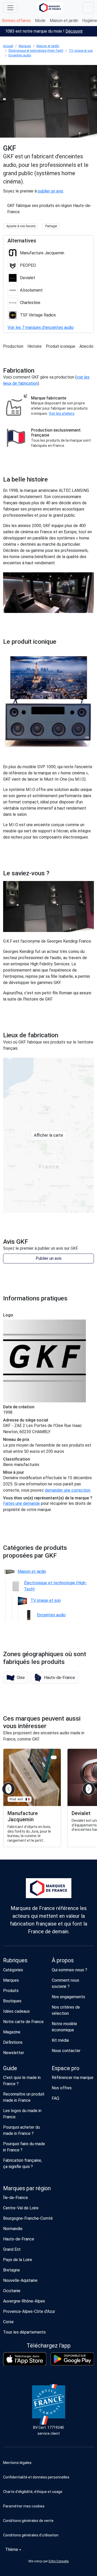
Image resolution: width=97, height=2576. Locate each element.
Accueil (8, 46)
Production (13, 346)
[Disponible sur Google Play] (72, 2359)
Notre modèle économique (64, 2027)
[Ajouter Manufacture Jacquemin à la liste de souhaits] (54, 1757)
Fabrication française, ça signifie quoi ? (23, 2163)
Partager (51, 226)
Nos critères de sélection (66, 2010)
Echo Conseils (59, 2561)
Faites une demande (21, 1503)
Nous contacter (66, 2051)
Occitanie (12, 2291)
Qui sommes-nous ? (69, 1970)
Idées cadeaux (16, 2011)
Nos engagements (68, 1997)
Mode (40, 21)
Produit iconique (61, 346)
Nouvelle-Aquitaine (20, 2280)
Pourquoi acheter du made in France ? (21, 2130)
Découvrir (74, 31)
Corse (8, 2322)
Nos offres (62, 2088)
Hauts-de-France (19, 2239)
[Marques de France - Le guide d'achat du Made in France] (50, 8)
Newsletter (14, 2053)
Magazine (12, 2032)
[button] (16, 1678)
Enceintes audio (20, 55)
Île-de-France (16, 2198)
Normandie (13, 2229)
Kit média (60, 2040)
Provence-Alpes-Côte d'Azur (29, 2311)
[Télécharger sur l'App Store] (25, 2359)
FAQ (55, 2098)
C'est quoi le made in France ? (22, 2081)
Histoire (35, 346)
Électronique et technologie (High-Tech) (36, 51)
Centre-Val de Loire (21, 2208)
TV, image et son (81, 51)
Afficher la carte (48, 1135)
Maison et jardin (64, 21)
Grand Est (12, 2249)
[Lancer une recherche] (88, 8)
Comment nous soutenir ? (65, 1983)
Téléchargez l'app (49, 2346)
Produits (11, 1991)
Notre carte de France (23, 2022)
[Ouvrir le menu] (10, 8)
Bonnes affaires (16, 21)
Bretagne (12, 2270)
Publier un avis (49, 1258)
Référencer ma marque (73, 2078)
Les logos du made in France (22, 2114)
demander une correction (68, 1490)
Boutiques (12, 2001)
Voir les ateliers (62, 413)
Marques (25, 46)
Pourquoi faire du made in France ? (24, 2147)
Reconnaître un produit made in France (24, 2097)
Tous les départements (24, 2332)
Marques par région (27, 2188)
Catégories (13, 1970)
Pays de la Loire (18, 2260)
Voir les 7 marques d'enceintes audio (41, 327)
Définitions (13, 2042)
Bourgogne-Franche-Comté (28, 2218)
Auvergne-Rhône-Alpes (24, 2301)
